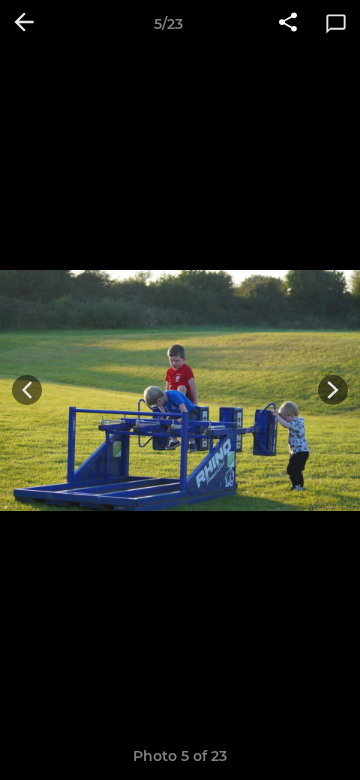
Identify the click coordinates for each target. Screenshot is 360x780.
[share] (288, 24)
